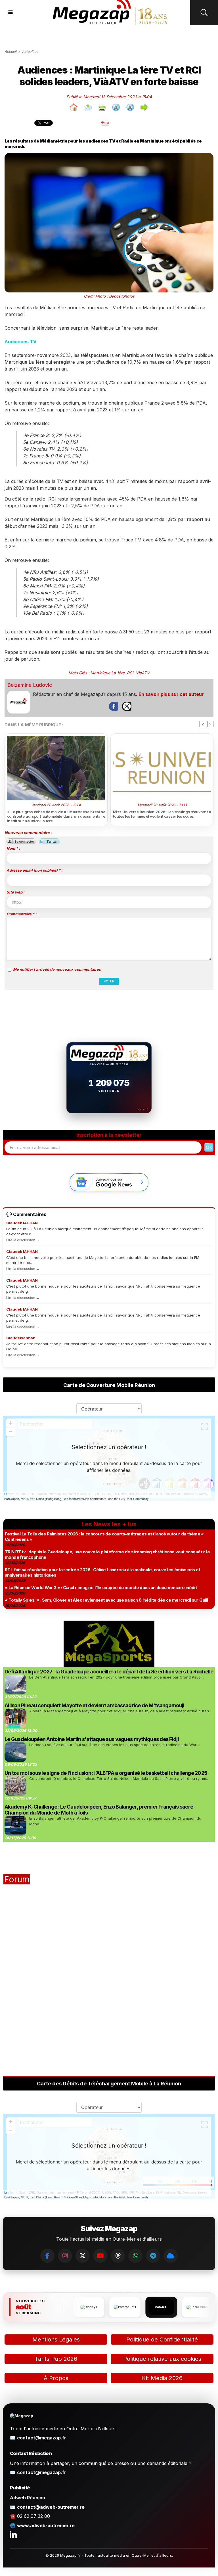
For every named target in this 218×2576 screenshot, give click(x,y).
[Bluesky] (171, 2256)
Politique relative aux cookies (162, 2359)
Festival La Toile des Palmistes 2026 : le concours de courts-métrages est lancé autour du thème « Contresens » (104, 1537)
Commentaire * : (21, 914)
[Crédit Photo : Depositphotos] (109, 155)
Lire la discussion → (23, 1240)
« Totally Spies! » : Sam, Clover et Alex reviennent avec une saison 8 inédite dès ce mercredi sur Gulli (106, 1600)
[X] (83, 2256)
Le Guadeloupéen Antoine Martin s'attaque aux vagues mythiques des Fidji (92, 1739)
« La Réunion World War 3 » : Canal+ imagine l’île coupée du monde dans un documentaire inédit (101, 1588)
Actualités (30, 52)
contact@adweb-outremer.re (51, 2507)
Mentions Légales (56, 2339)
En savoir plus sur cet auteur (171, 694)
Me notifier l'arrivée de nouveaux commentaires (57, 969)
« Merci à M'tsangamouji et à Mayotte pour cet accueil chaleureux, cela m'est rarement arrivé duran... (120, 1711)
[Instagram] (65, 2256)
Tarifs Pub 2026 (56, 2359)
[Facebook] (47, 2256)
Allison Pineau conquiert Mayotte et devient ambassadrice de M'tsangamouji (94, 1705)
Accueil (11, 52)
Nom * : (13, 848)
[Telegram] (153, 2256)
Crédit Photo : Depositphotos (109, 296)
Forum (17, 1879)
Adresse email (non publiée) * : (34, 870)
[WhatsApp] (135, 2256)
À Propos (56, 2378)
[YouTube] (100, 2256)
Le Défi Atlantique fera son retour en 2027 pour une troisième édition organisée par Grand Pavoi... (117, 1677)
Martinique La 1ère (107, 673)
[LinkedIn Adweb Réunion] (13, 2534)
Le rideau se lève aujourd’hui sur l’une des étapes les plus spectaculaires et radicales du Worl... (115, 1745)
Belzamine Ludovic (30, 685)
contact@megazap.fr (42, 2438)
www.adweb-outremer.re (46, 2525)
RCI (130, 673)
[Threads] (118, 2256)
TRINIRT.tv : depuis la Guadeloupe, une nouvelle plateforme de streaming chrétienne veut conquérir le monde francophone (107, 1554)
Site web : (15, 892)
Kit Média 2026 (162, 2378)
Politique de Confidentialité (162, 2339)
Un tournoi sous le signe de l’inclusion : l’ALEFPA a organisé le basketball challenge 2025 (106, 1773)
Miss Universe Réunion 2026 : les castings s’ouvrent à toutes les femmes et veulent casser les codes (162, 814)
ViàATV (143, 673)
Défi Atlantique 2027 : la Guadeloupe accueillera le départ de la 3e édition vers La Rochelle (109, 1672)
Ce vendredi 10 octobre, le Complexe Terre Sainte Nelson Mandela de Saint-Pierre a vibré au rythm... (119, 1778)
